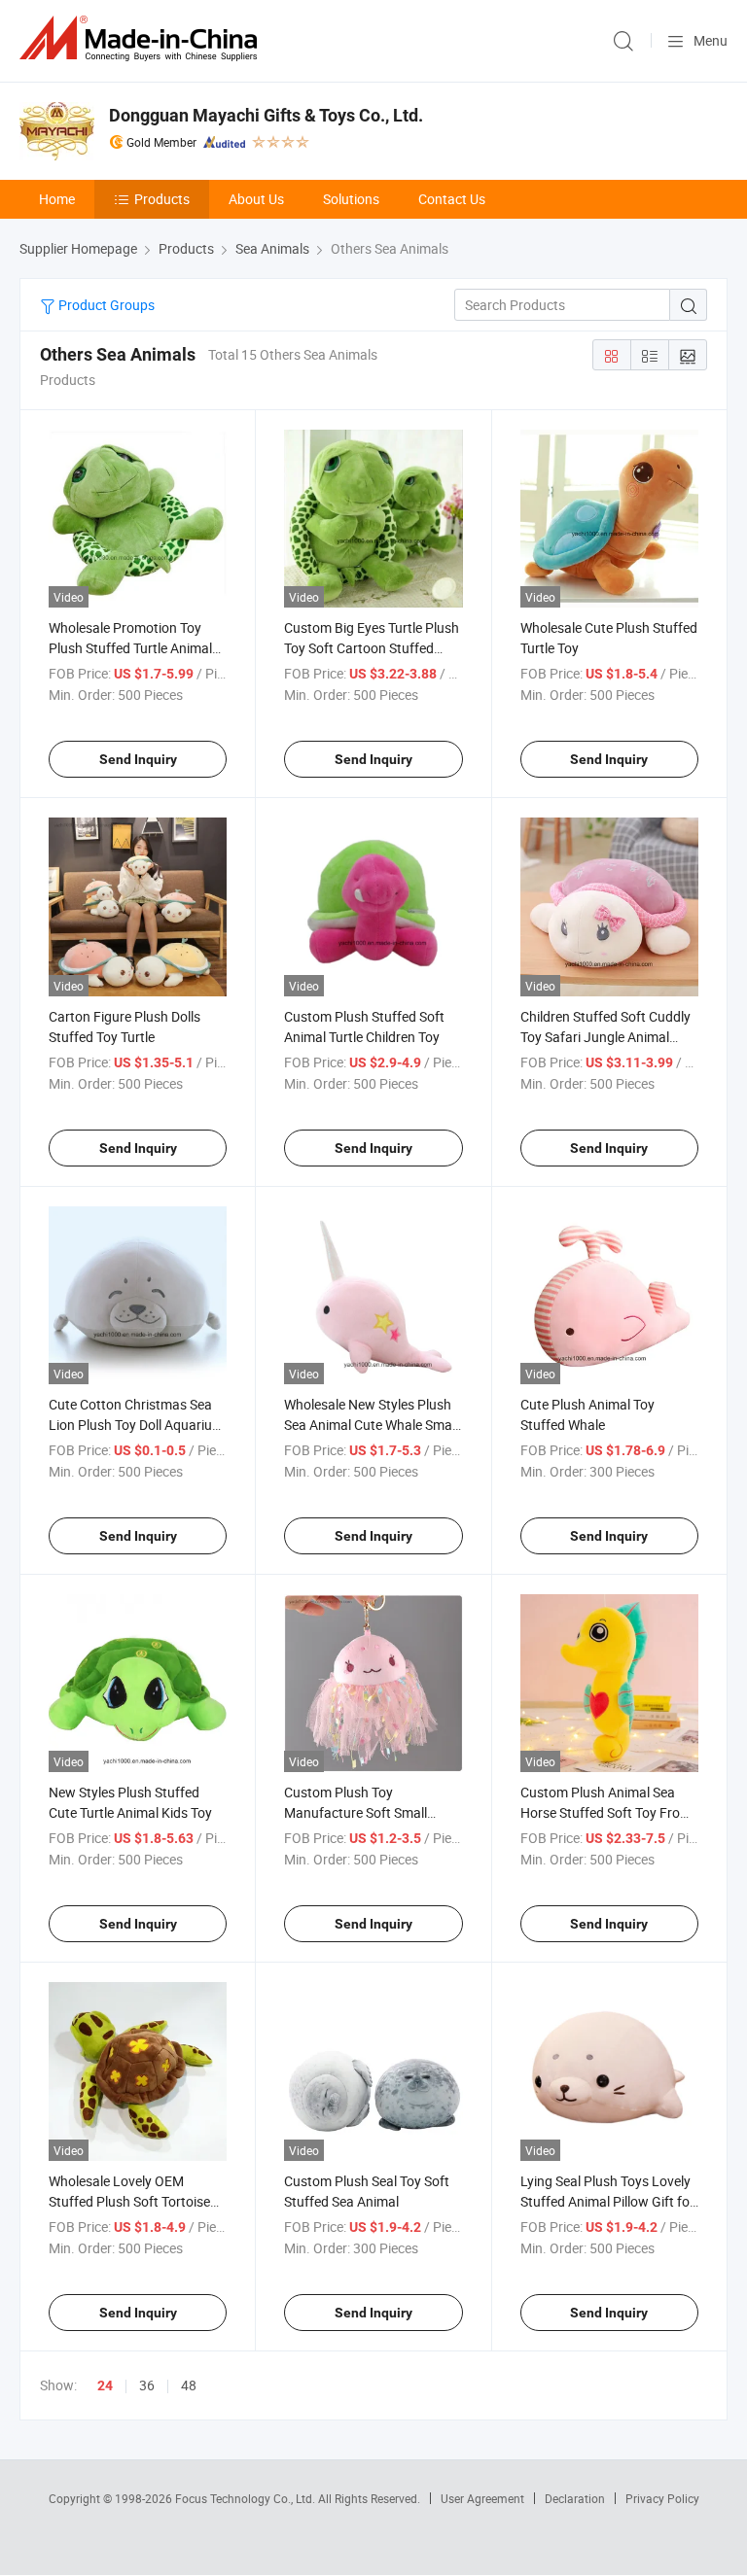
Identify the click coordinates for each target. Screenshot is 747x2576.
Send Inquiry (138, 759)
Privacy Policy (662, 2498)
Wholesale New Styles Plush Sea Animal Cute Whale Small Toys (371, 1425)
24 (105, 2385)
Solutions (351, 199)
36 (147, 2385)
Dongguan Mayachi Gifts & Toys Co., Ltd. (266, 115)
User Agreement (482, 2498)
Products (162, 199)
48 (189, 2385)
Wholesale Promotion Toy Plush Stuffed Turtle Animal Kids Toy (130, 648)
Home (57, 199)
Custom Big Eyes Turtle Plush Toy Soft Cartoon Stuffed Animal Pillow (372, 648)
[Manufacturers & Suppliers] (142, 38)
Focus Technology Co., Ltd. (247, 2498)
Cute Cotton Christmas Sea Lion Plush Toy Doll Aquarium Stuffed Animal (136, 1425)
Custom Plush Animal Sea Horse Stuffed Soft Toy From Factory (606, 1812)
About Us (256, 199)
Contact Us (452, 199)
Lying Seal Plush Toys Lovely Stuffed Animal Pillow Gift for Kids (607, 2201)
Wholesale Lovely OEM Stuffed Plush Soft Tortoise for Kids (129, 2201)
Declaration (575, 2498)
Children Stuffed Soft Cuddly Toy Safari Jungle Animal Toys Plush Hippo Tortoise (605, 1037)
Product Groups (105, 305)
